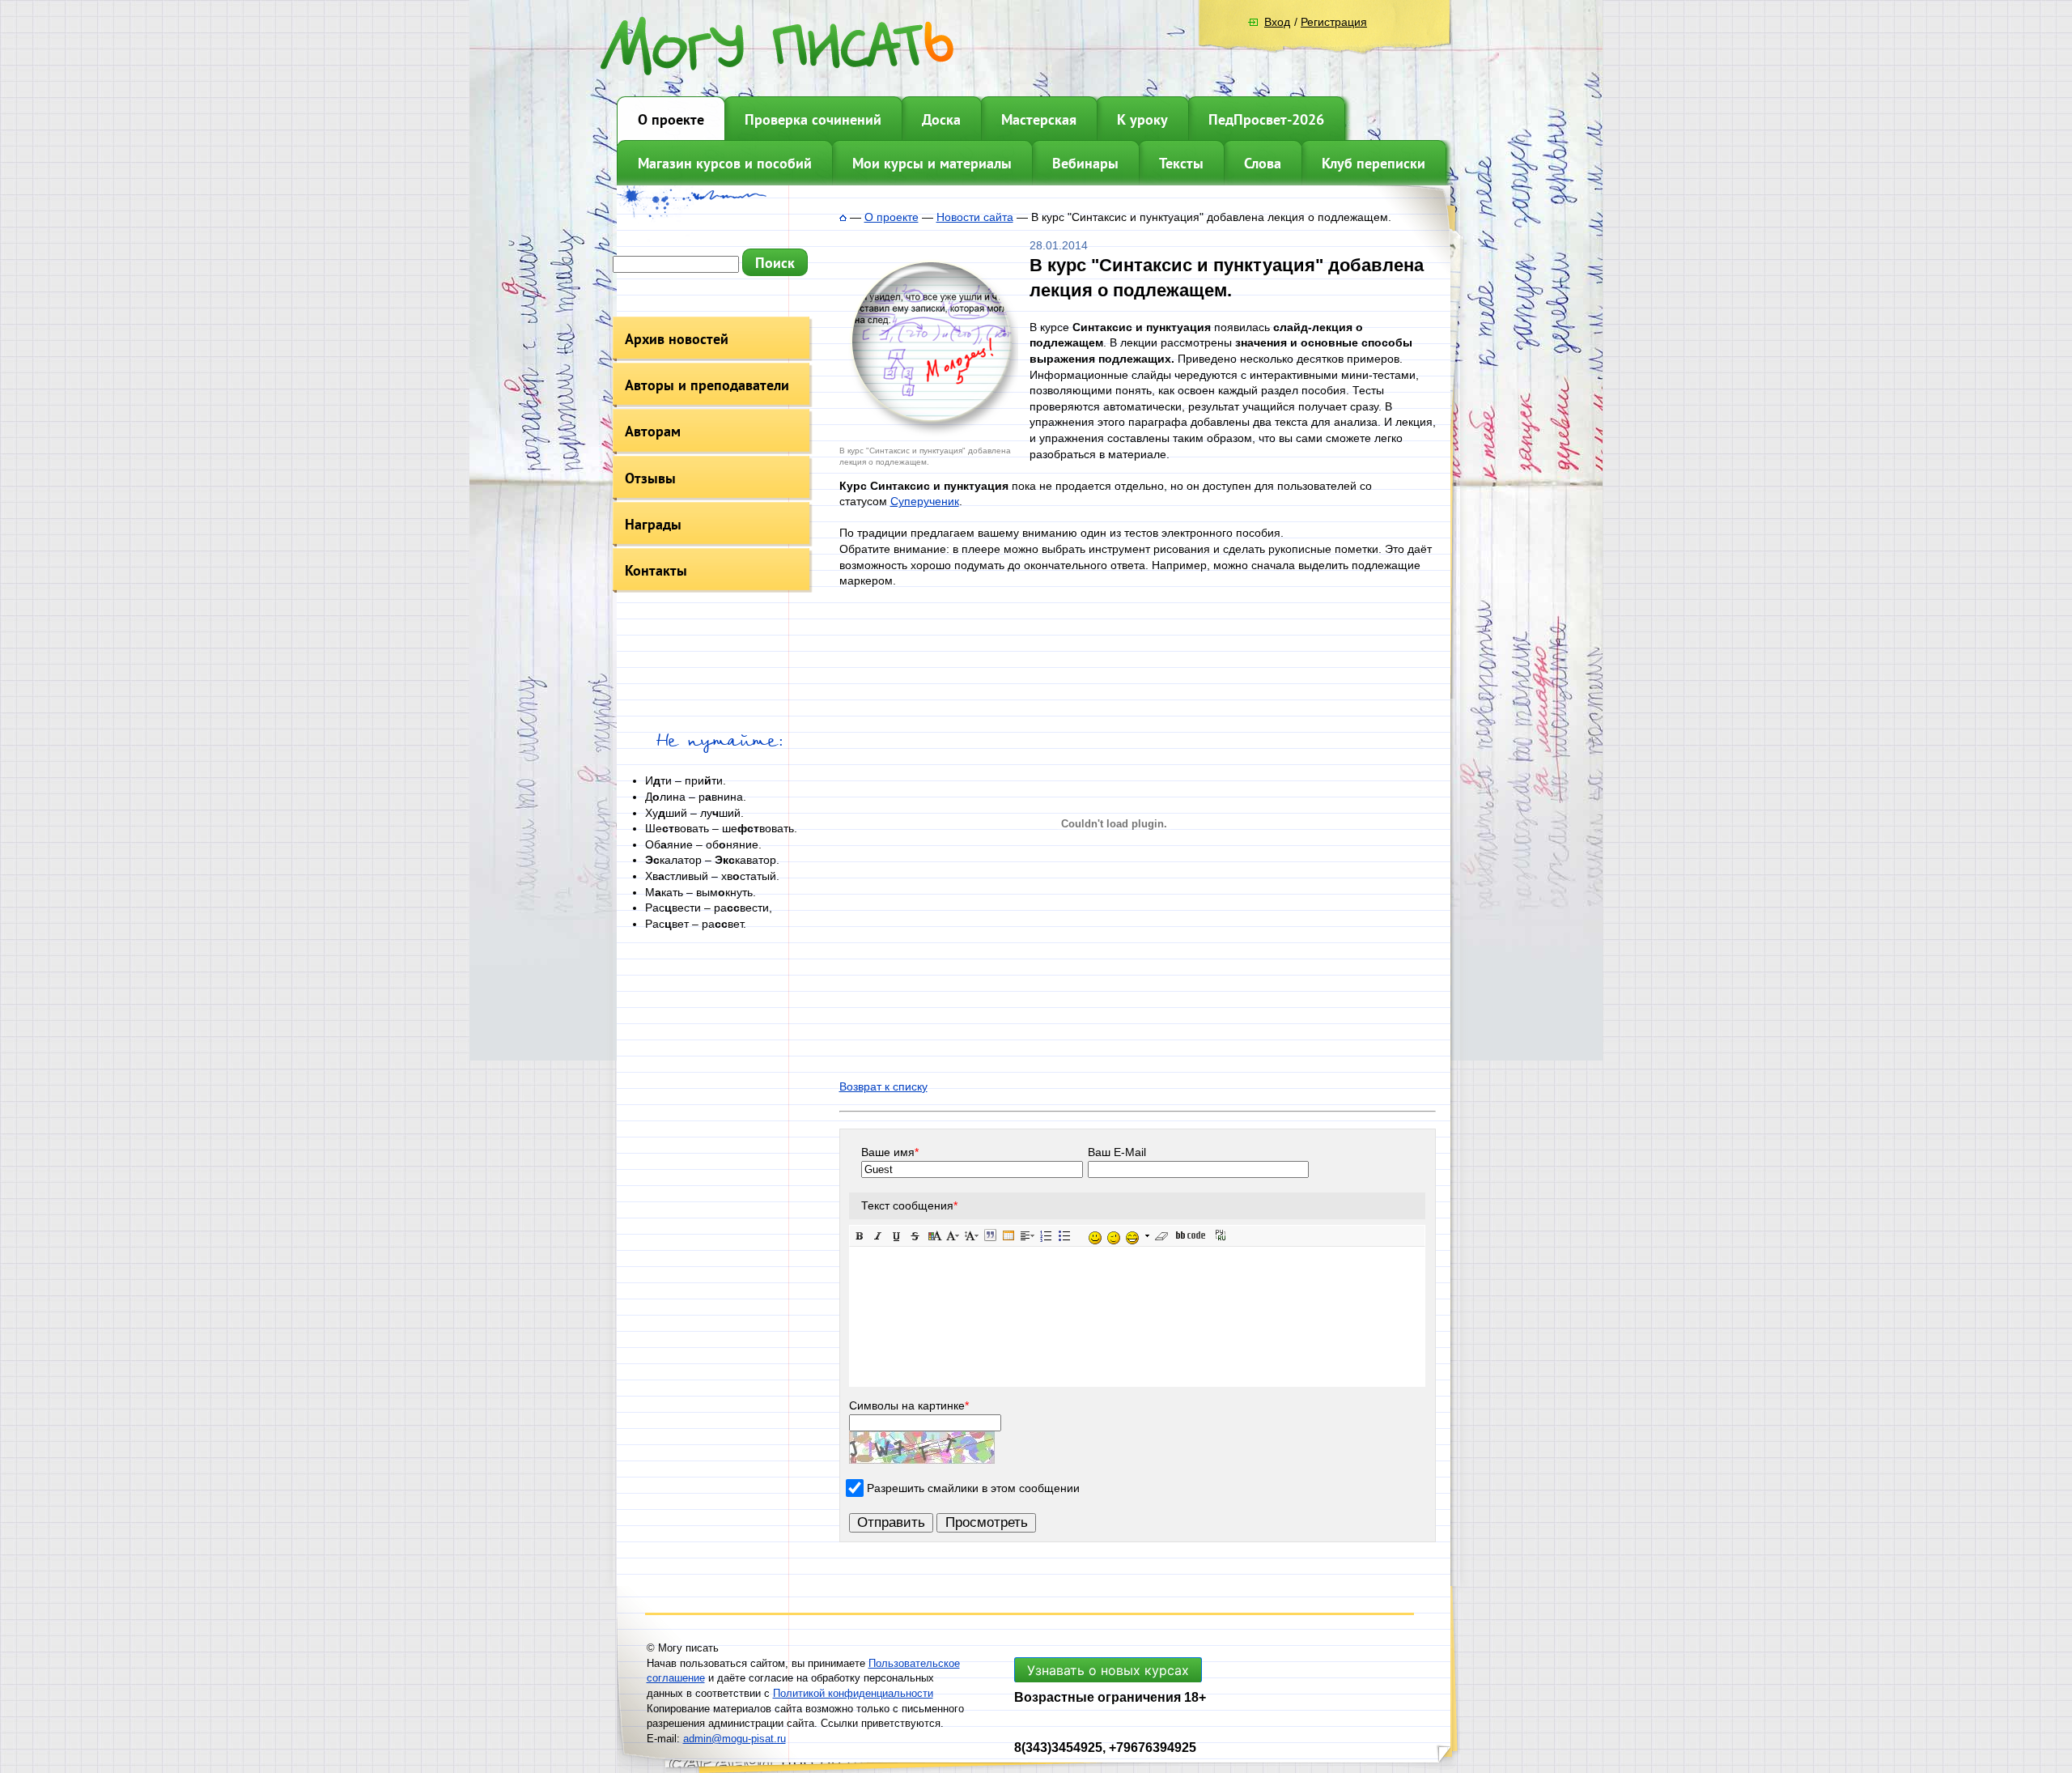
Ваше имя (890, 1152)
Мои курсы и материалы (932, 163)
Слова (1263, 163)
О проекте (671, 119)
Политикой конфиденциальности (853, 1693)
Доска (941, 119)
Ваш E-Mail (1117, 1152)
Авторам (653, 431)
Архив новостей (677, 339)
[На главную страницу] (843, 217)
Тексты (1181, 163)
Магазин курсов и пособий (725, 163)
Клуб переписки (1374, 163)
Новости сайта (975, 217)
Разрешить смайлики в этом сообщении (973, 1487)
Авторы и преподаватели (707, 385)
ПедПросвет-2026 (1266, 119)
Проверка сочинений (813, 119)
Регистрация (1334, 22)
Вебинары (1085, 163)
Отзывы (650, 478)
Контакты (656, 570)
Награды (653, 524)
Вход (1277, 22)
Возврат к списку (883, 1086)
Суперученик (925, 501)
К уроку (1142, 119)
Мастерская (1039, 119)
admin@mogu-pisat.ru (735, 1739)
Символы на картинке (909, 1405)
